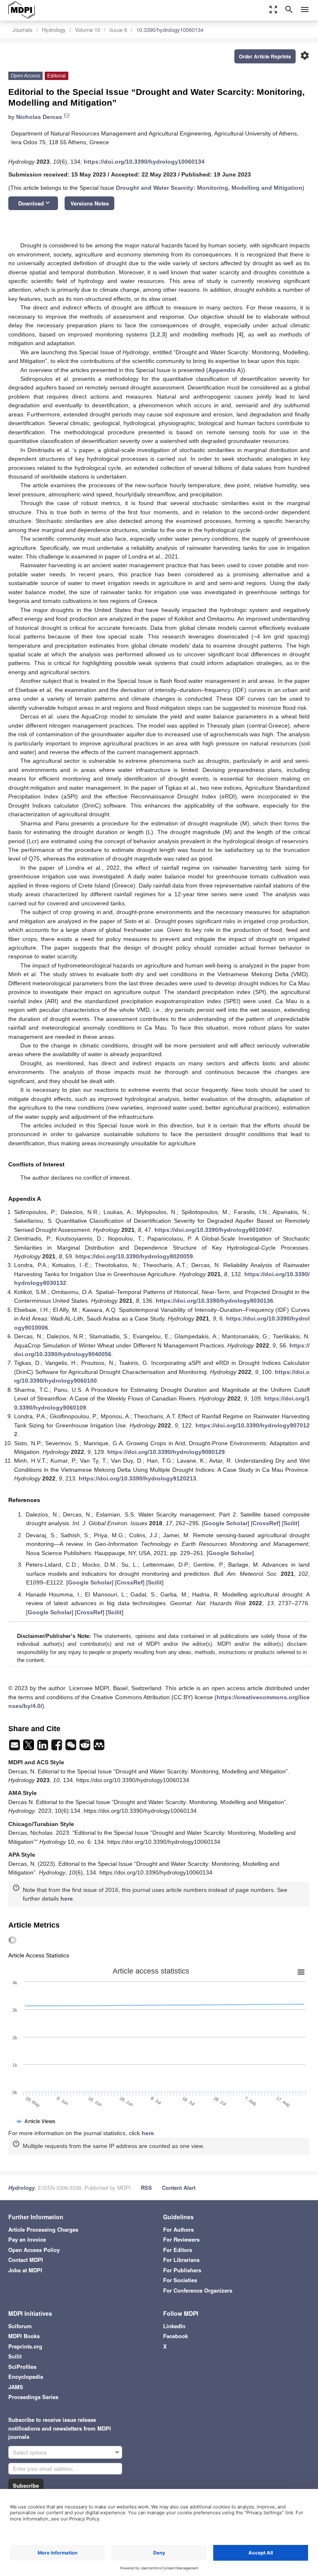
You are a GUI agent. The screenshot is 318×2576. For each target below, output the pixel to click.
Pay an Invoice (27, 2239)
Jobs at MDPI (25, 2270)
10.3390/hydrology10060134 (170, 30)
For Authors (178, 2229)
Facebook (176, 2336)
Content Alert (179, 2188)
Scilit (291, 1523)
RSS (146, 2188)
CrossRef (266, 1523)
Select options (30, 2452)
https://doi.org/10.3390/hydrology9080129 (166, 1452)
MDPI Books (24, 2336)
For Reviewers (181, 2239)
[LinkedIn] (43, 1747)
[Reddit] (86, 1747)
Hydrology (54, 30)
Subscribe (26, 2485)
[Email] (15, 1747)
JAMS (16, 2387)
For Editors (178, 2250)
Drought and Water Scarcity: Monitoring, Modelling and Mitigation (209, 188)
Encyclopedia (26, 2376)
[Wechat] (72, 1747)
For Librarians (181, 2260)
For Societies (180, 2280)
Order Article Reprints (265, 56)
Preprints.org (25, 2346)
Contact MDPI (26, 2260)
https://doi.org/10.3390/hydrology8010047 (213, 1230)
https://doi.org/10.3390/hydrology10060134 (144, 162)
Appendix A (225, 370)
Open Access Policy (34, 2250)
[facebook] (58, 1747)
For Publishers (182, 2270)
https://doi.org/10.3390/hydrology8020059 (134, 1256)
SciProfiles (22, 2367)
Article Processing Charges (43, 2229)
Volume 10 (88, 30)
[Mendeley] (99, 1747)
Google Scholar (226, 1523)
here (67, 1899)
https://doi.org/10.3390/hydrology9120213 (137, 1478)
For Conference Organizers (198, 2290)
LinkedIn (174, 2326)
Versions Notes (90, 203)
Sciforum (20, 2326)
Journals (23, 30)
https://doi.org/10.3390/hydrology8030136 (214, 1301)
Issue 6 (118, 30)
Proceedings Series (33, 2397)
